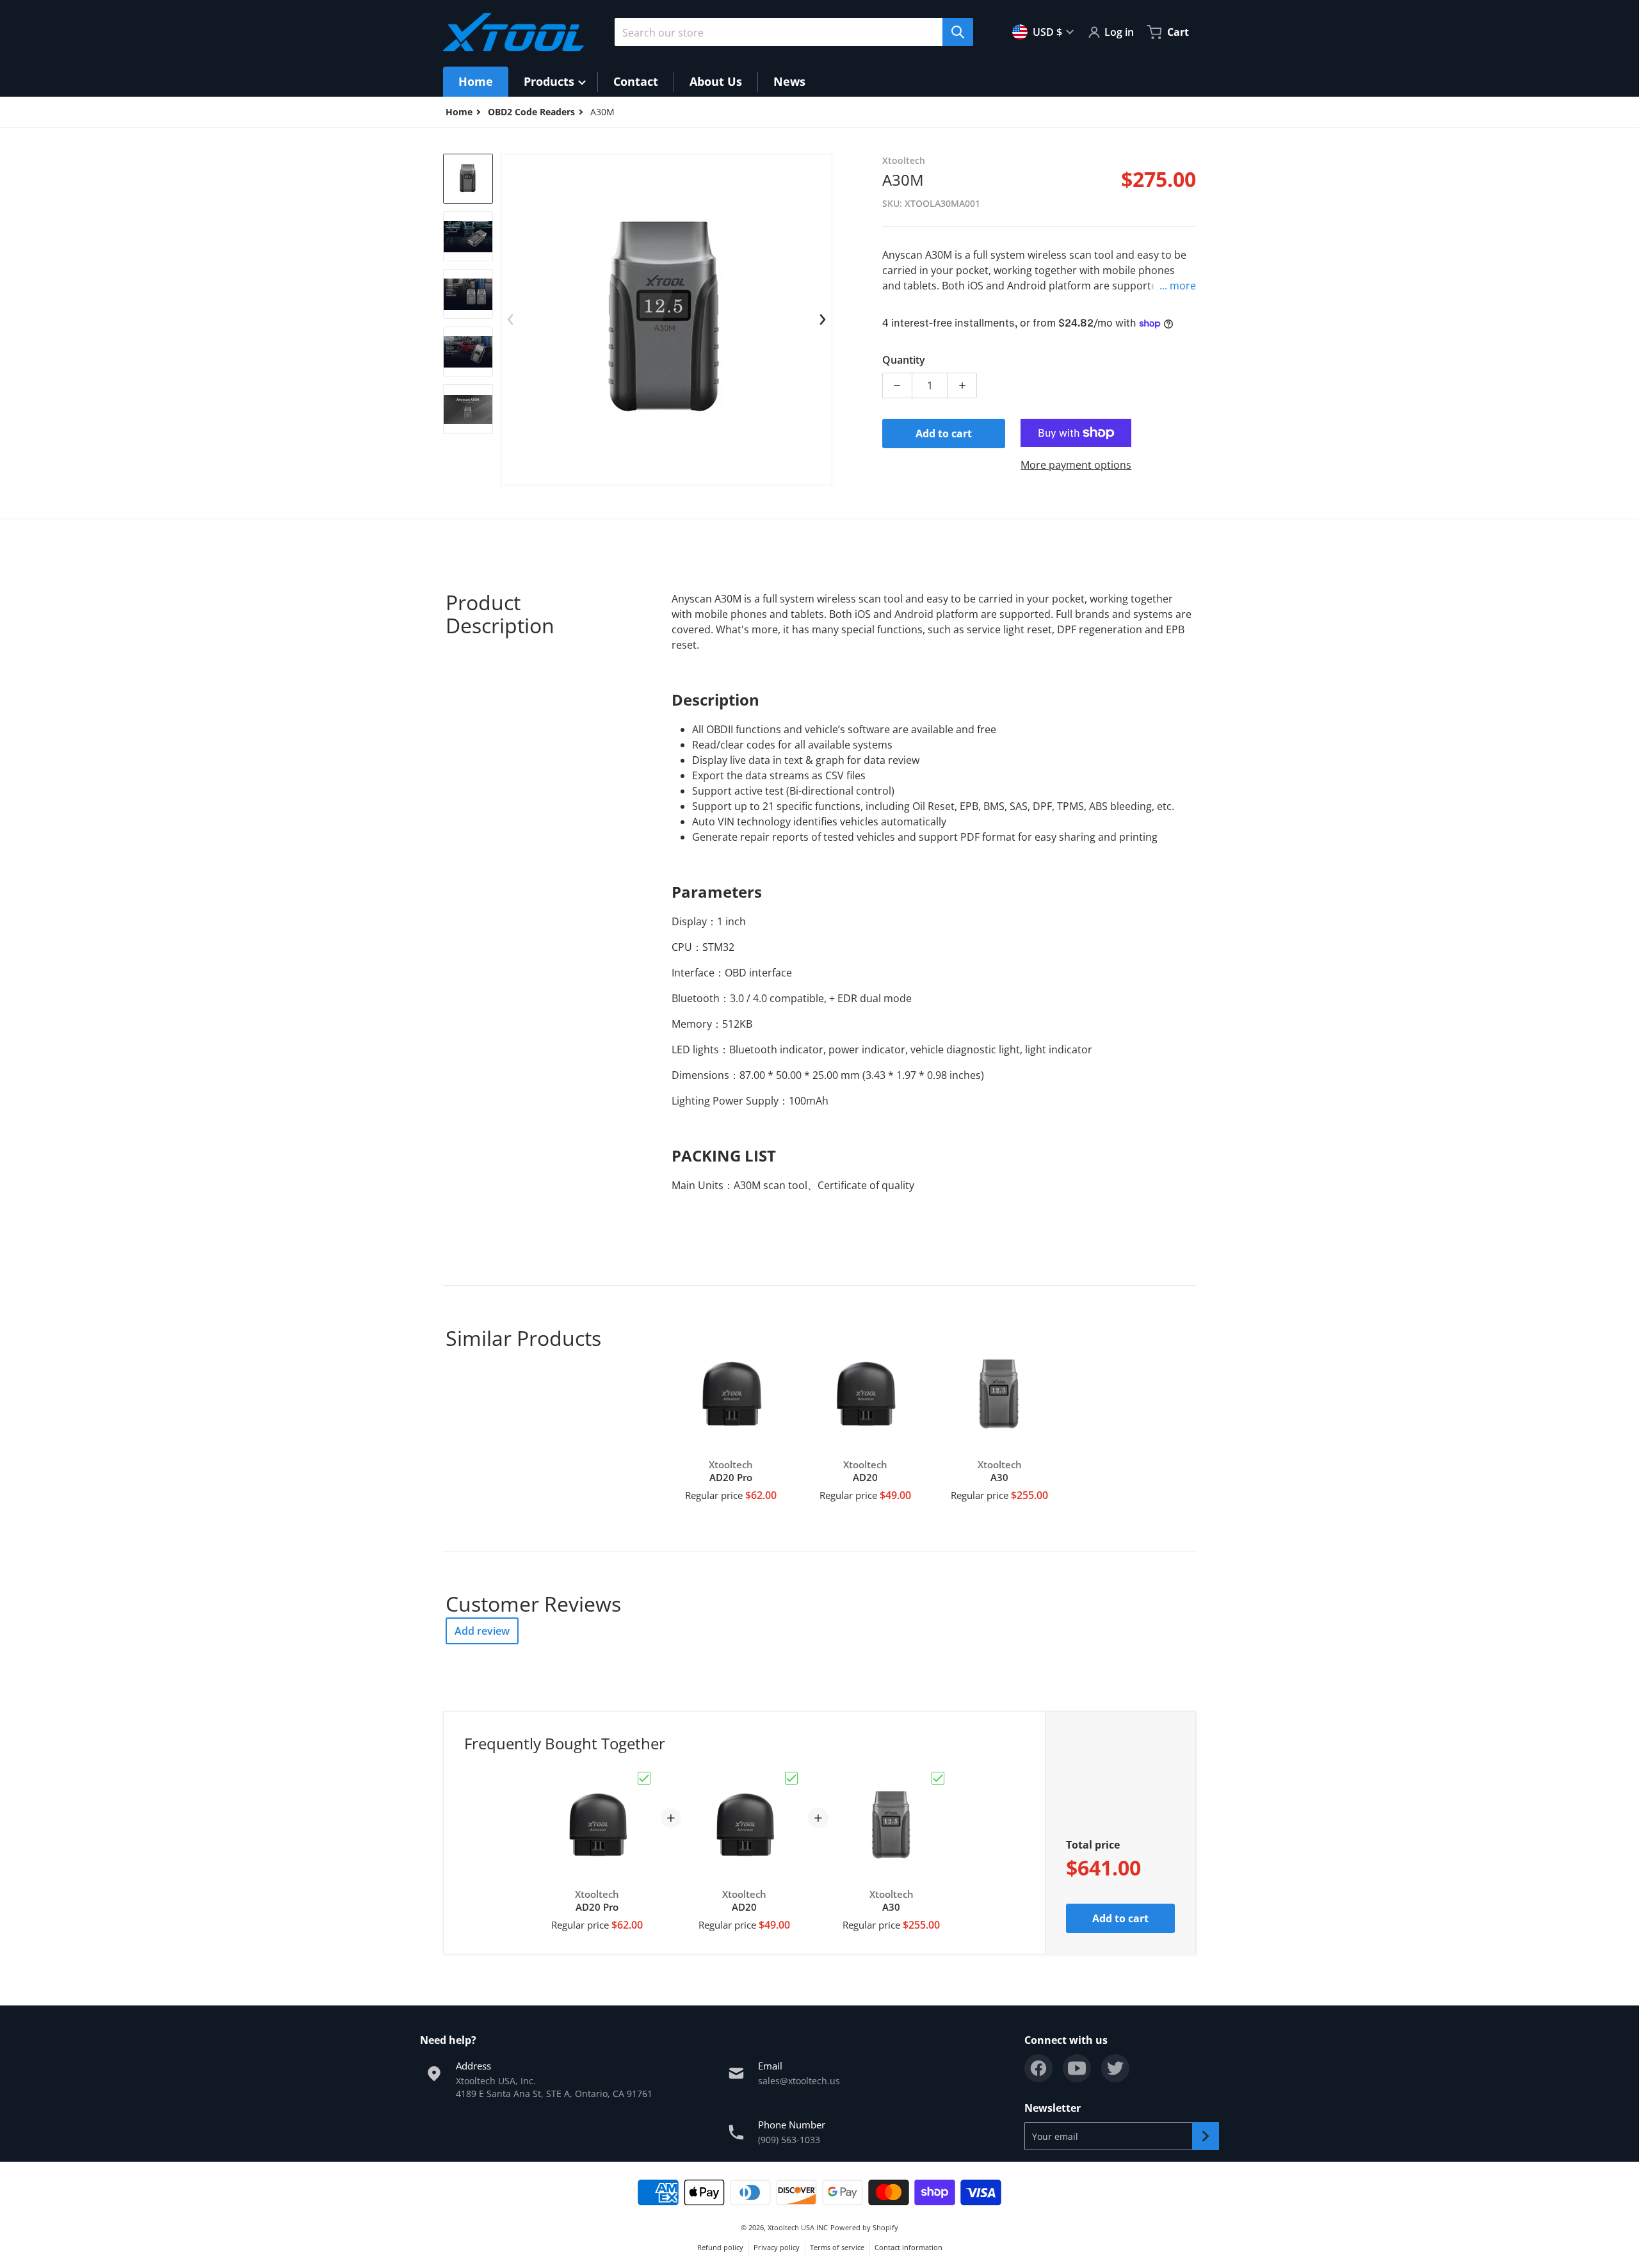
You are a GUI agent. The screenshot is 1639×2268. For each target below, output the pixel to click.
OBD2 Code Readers (531, 112)
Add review (482, 1631)
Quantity (904, 360)
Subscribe (1206, 2136)
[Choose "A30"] (938, 1778)
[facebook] (1038, 2068)
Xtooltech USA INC (798, 2227)
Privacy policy (777, 2247)
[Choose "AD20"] (791, 1778)
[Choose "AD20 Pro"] (644, 1778)
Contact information (908, 2247)
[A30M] (468, 179)
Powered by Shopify (864, 2227)
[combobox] (789, 32)
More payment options (1076, 465)
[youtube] (1077, 2068)
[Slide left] (511, 320)
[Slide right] (822, 320)
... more (1178, 286)
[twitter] (1115, 2068)
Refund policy (720, 2247)
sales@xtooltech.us (799, 2081)
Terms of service (837, 2247)
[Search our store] (958, 32)
